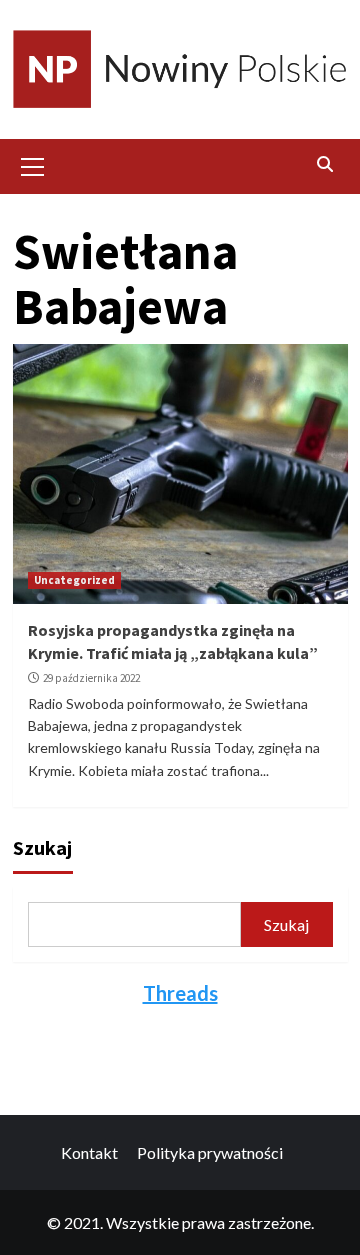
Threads (180, 993)
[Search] (325, 164)
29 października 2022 (91, 678)
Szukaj (42, 847)
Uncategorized (74, 580)
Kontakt (89, 1152)
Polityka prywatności (210, 1152)
